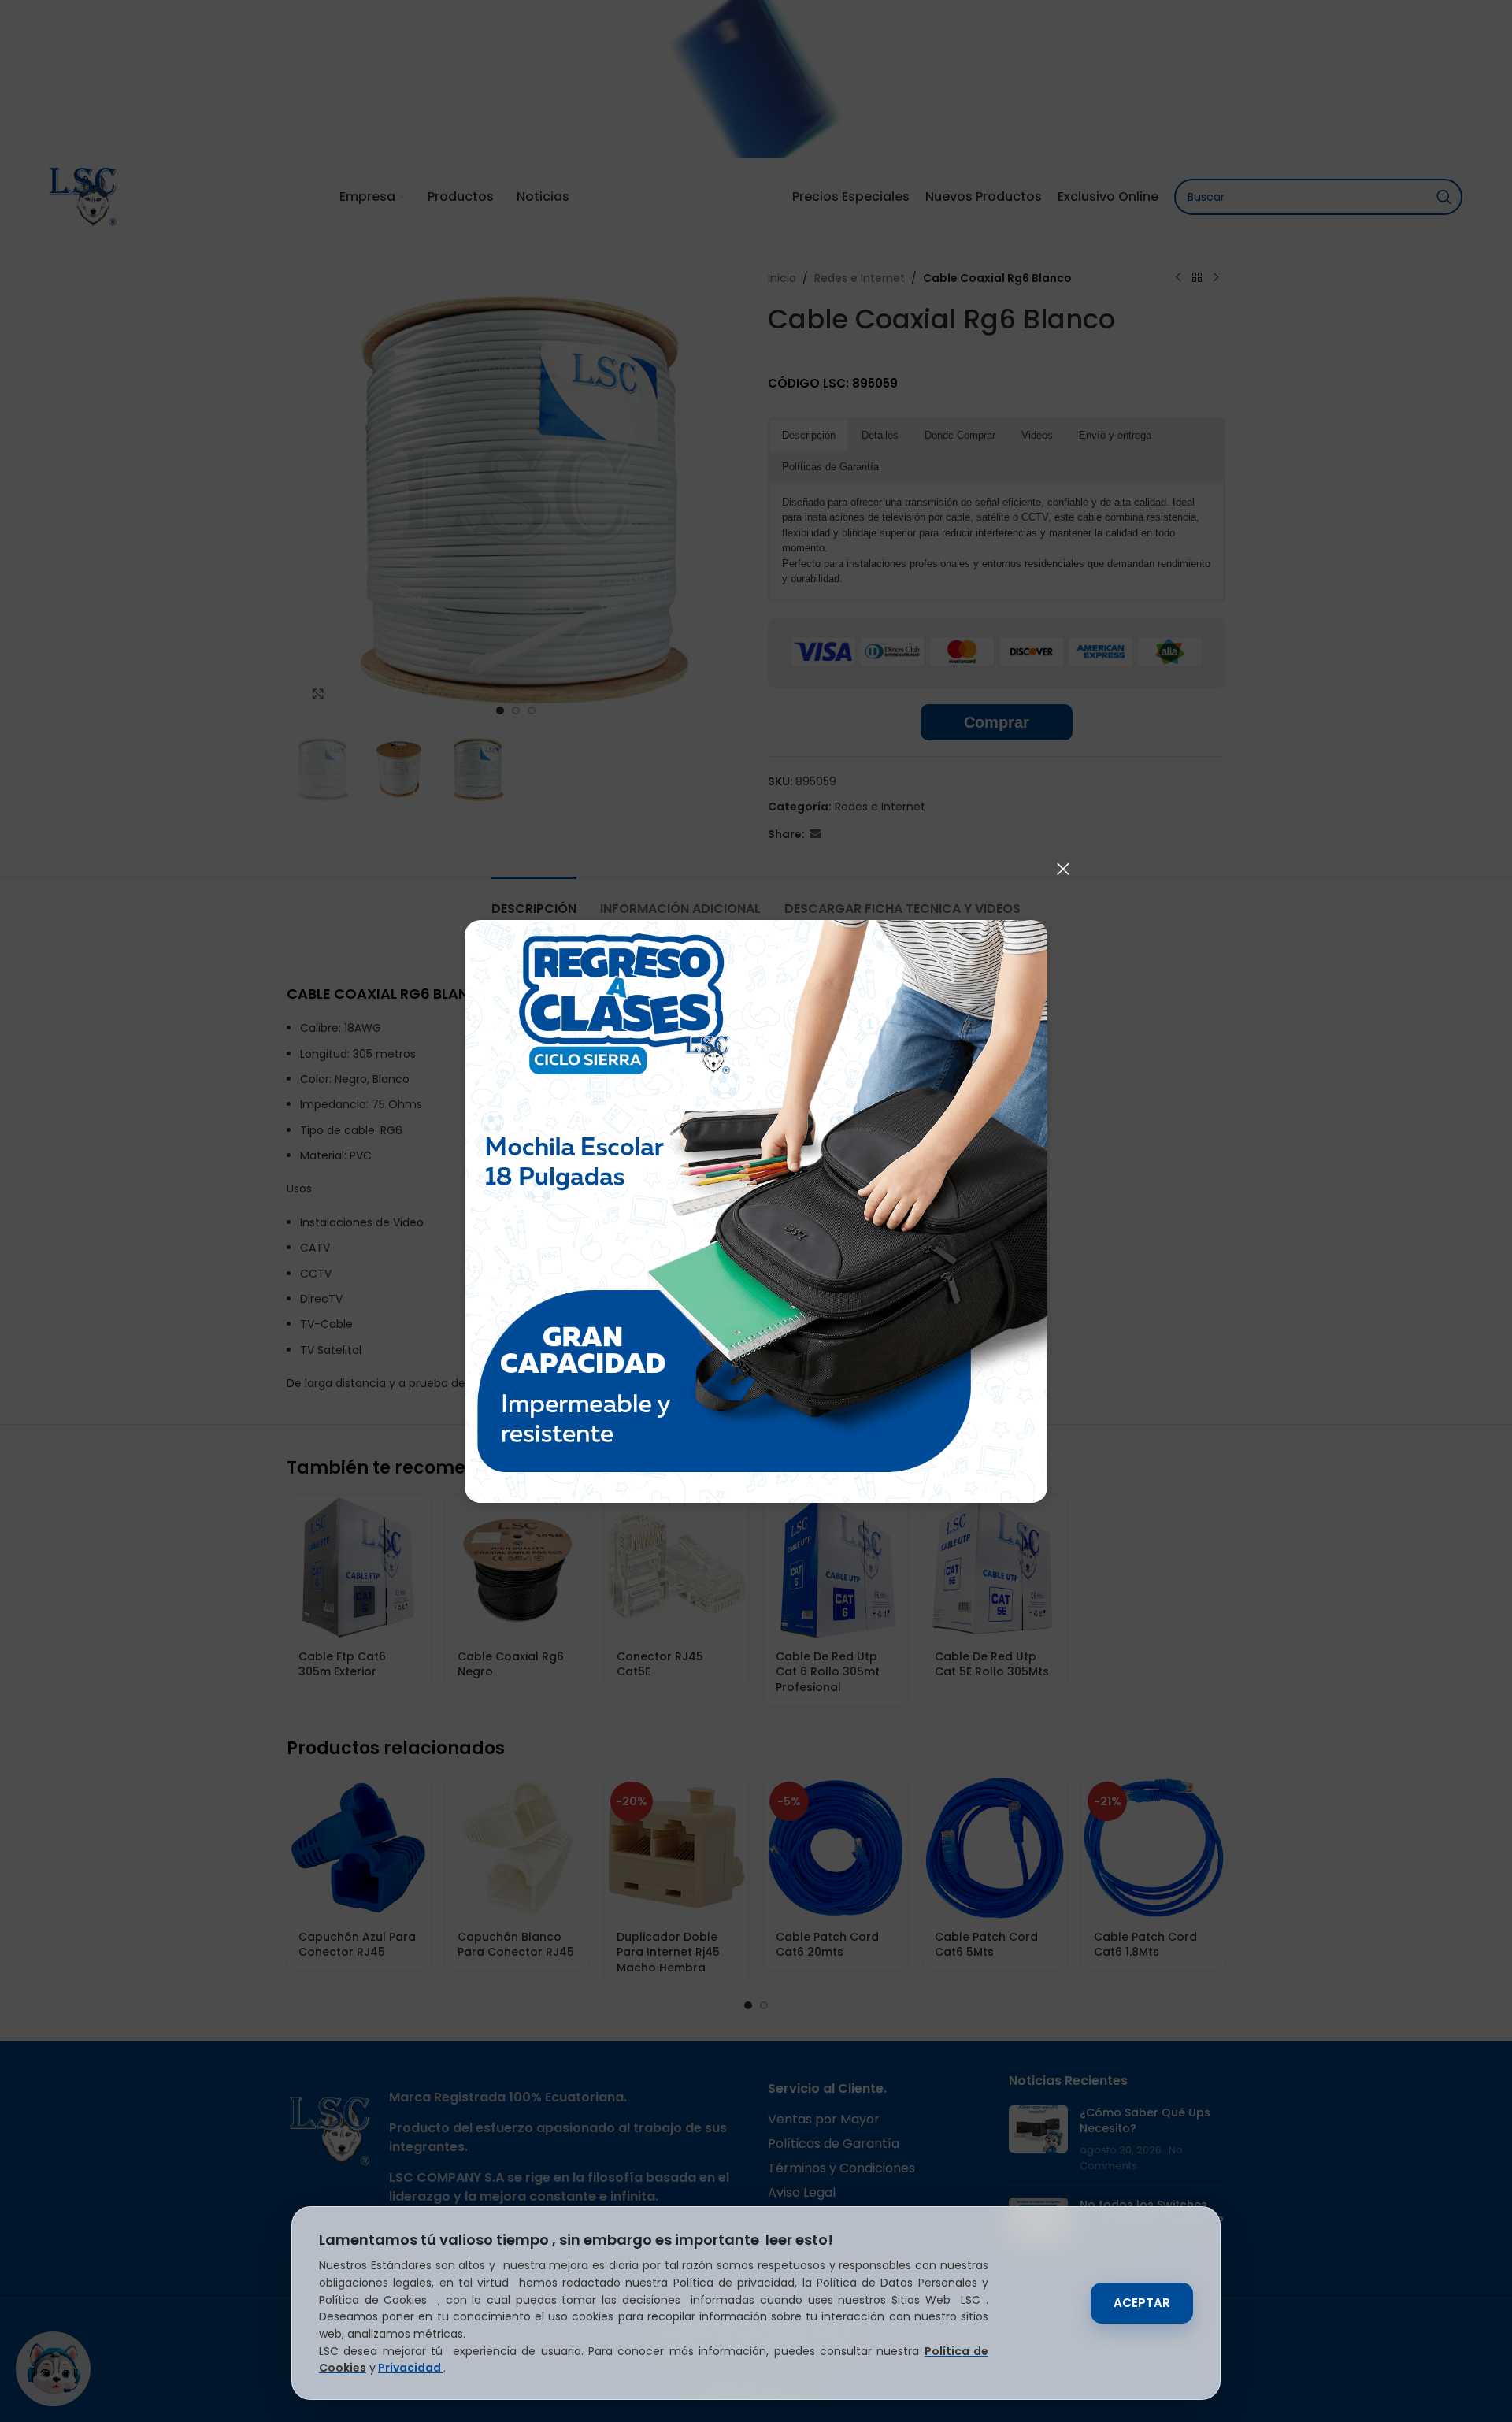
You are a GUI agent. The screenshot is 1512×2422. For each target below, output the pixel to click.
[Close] (1063, 869)
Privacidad (411, 2368)
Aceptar (1142, 2303)
